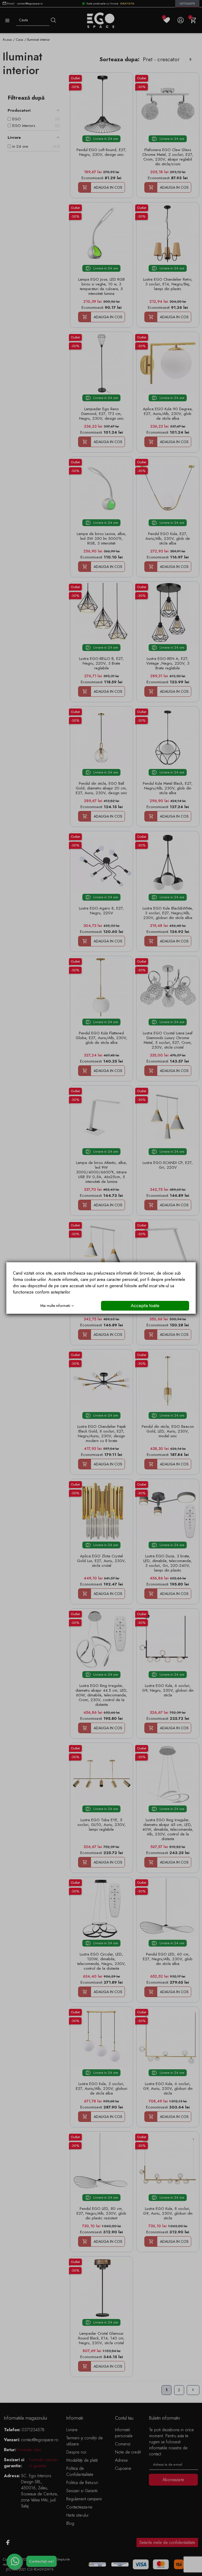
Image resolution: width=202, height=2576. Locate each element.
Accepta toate (145, 1306)
